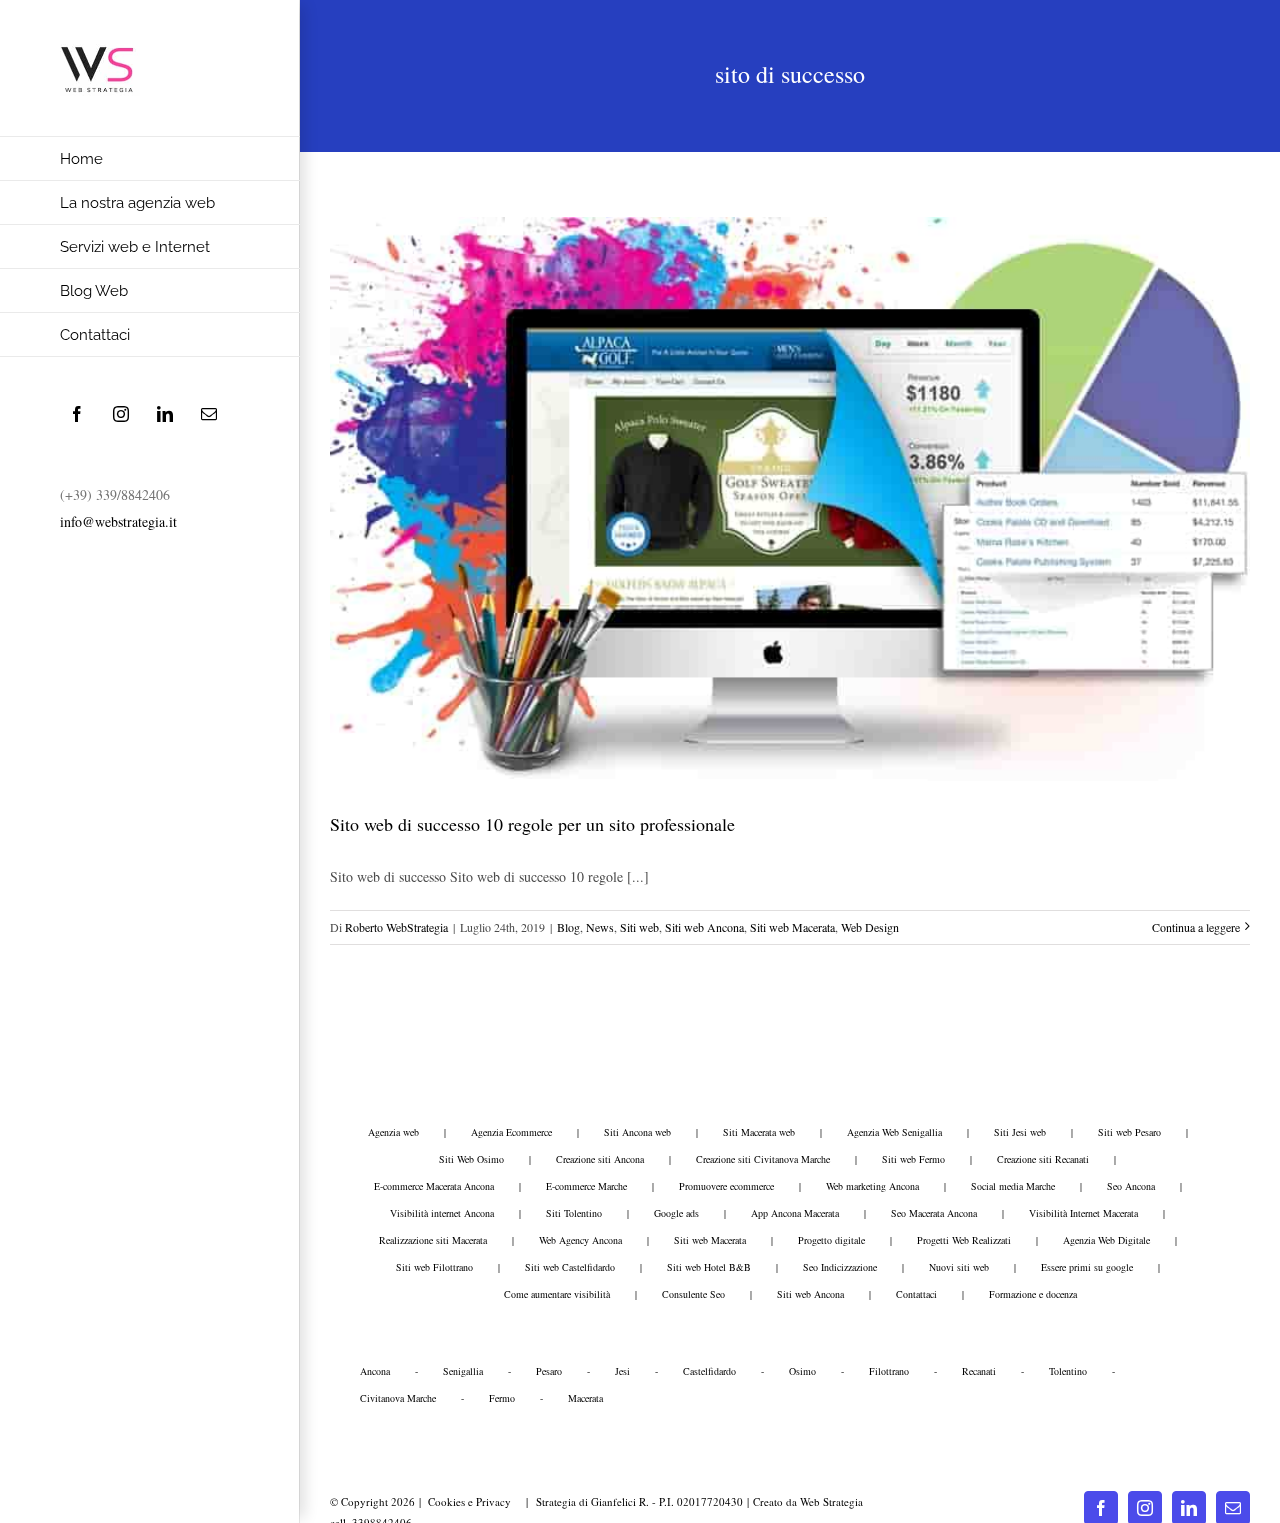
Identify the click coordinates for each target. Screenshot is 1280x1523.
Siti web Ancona (704, 927)
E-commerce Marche (586, 1186)
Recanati (979, 1371)
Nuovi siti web (959, 1267)
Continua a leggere (1196, 927)
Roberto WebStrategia (396, 927)
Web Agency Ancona (580, 1240)
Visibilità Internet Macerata (1083, 1213)
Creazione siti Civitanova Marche (763, 1159)
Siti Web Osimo (471, 1159)
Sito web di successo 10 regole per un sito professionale (532, 824)
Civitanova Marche (398, 1398)
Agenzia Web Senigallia (894, 1132)
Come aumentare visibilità (557, 1294)
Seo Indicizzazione (840, 1267)
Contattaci (916, 1294)
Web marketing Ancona (872, 1186)
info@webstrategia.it (118, 521)
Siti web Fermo (913, 1159)
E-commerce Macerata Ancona (434, 1186)
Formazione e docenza (1033, 1294)
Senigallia (463, 1371)
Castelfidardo (709, 1371)
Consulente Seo (693, 1294)
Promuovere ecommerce (726, 1186)
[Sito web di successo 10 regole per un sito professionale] (790, 499)
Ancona (375, 1371)
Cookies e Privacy (469, 1501)
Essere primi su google (1087, 1267)
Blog (568, 927)
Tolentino (1068, 1371)
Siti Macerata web (759, 1132)
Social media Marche (1013, 1186)
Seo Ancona (1131, 1186)
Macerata (585, 1398)
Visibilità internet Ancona (442, 1213)
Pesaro (549, 1371)
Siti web (639, 927)
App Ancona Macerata (795, 1213)
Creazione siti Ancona (600, 1159)
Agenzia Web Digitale (1106, 1240)
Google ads (676, 1213)
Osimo (802, 1371)
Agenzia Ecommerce (511, 1132)
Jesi (622, 1371)
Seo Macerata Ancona (934, 1213)
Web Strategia (831, 1501)
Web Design (870, 927)
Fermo (502, 1398)
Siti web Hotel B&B (709, 1267)
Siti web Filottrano (434, 1267)
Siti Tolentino (574, 1213)
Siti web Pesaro (1129, 1132)
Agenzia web (393, 1132)
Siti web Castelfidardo (570, 1267)
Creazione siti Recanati (1043, 1159)
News (600, 927)
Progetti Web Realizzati (964, 1240)
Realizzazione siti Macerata (433, 1240)
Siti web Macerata (792, 927)
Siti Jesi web (1020, 1132)
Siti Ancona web (637, 1132)
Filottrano (889, 1371)
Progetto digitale (831, 1240)
